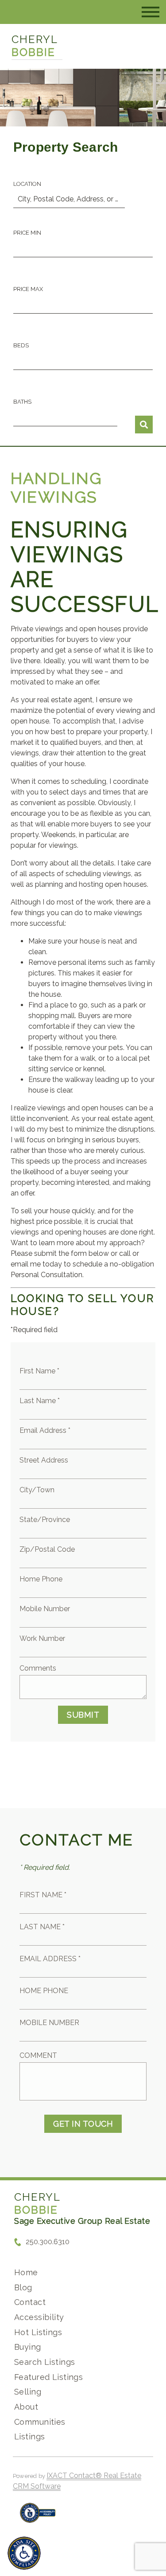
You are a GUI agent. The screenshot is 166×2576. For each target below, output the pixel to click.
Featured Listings (48, 2377)
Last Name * (40, 1401)
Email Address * (45, 1430)
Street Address (44, 1460)
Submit (83, 1715)
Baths (22, 402)
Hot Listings (38, 2332)
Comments (38, 1668)
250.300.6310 (48, 2242)
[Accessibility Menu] (24, 2553)
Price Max (28, 289)
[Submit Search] (144, 425)
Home (26, 2272)
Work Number (42, 1638)
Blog (23, 2287)
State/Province (45, 1520)
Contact (30, 2302)
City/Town (37, 1490)
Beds (21, 345)
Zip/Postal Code (47, 1549)
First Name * (39, 1371)
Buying (28, 2347)
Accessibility (39, 2317)
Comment (38, 2055)
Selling (28, 2392)
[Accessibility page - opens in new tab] (38, 2517)
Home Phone (41, 1579)
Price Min (27, 233)
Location (27, 184)
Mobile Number (45, 1609)
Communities (40, 2422)
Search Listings (44, 2362)
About (26, 2407)
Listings (29, 2436)
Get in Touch (83, 2124)
